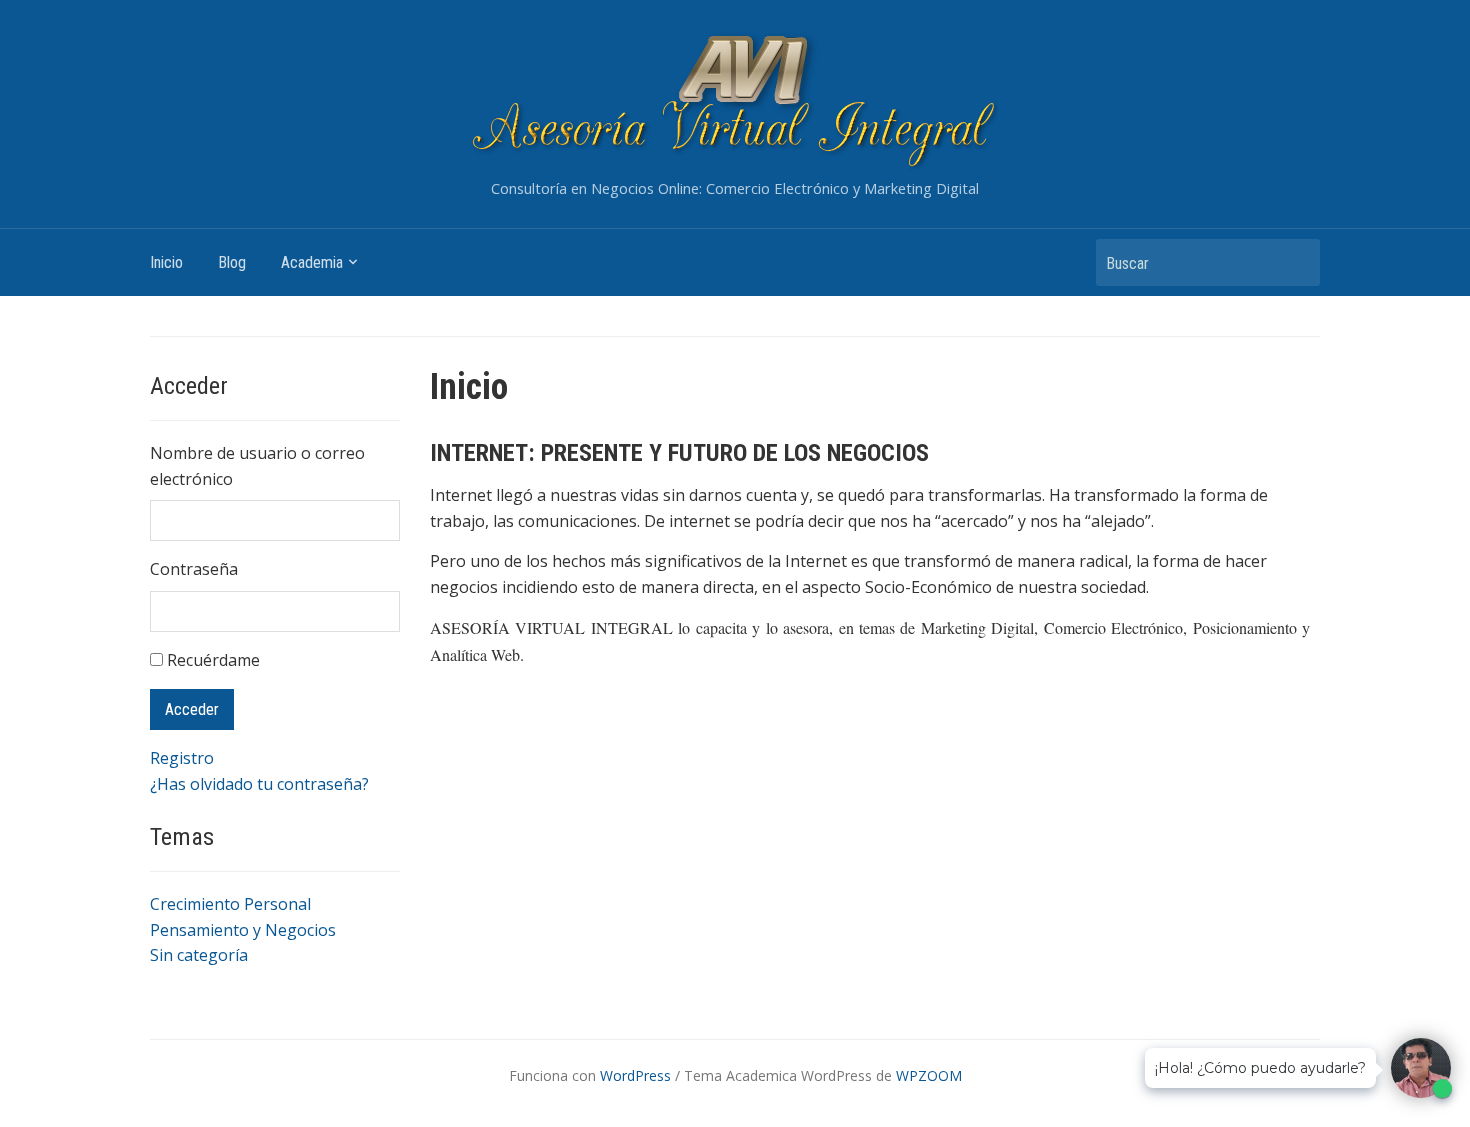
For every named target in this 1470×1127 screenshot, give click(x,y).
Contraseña (194, 569)
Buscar (1295, 262)
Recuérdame (213, 660)
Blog (232, 262)
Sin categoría (199, 955)
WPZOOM (929, 1075)
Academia (312, 262)
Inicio (166, 262)
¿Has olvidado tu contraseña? (259, 784)
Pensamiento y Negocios (243, 930)
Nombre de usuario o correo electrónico (257, 466)
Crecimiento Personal (230, 904)
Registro (182, 758)
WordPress (635, 1075)
